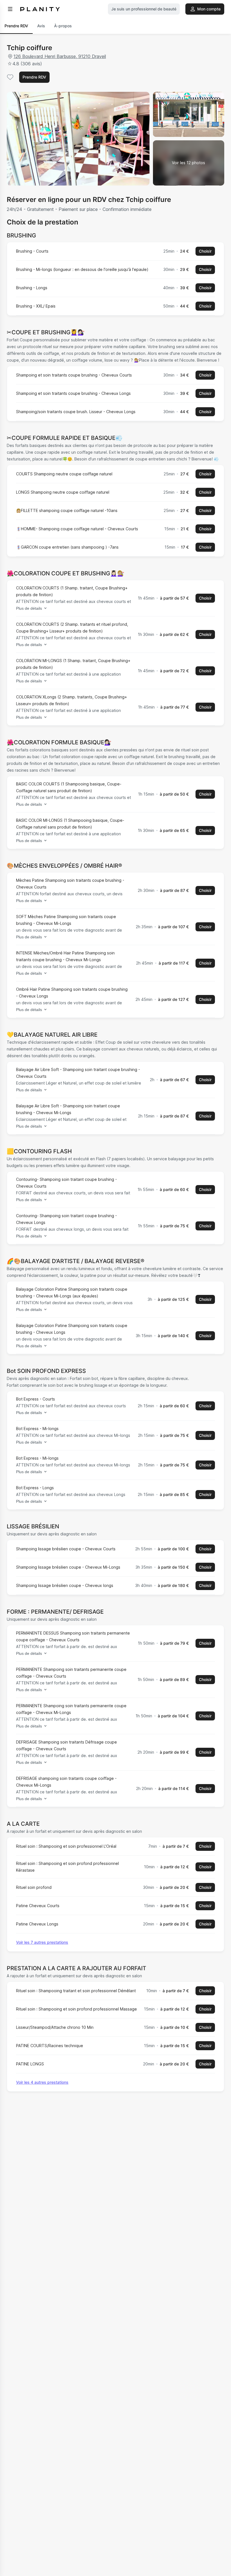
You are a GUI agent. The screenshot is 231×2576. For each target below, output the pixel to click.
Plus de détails (29, 608)
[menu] (10, 9)
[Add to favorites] (10, 77)
